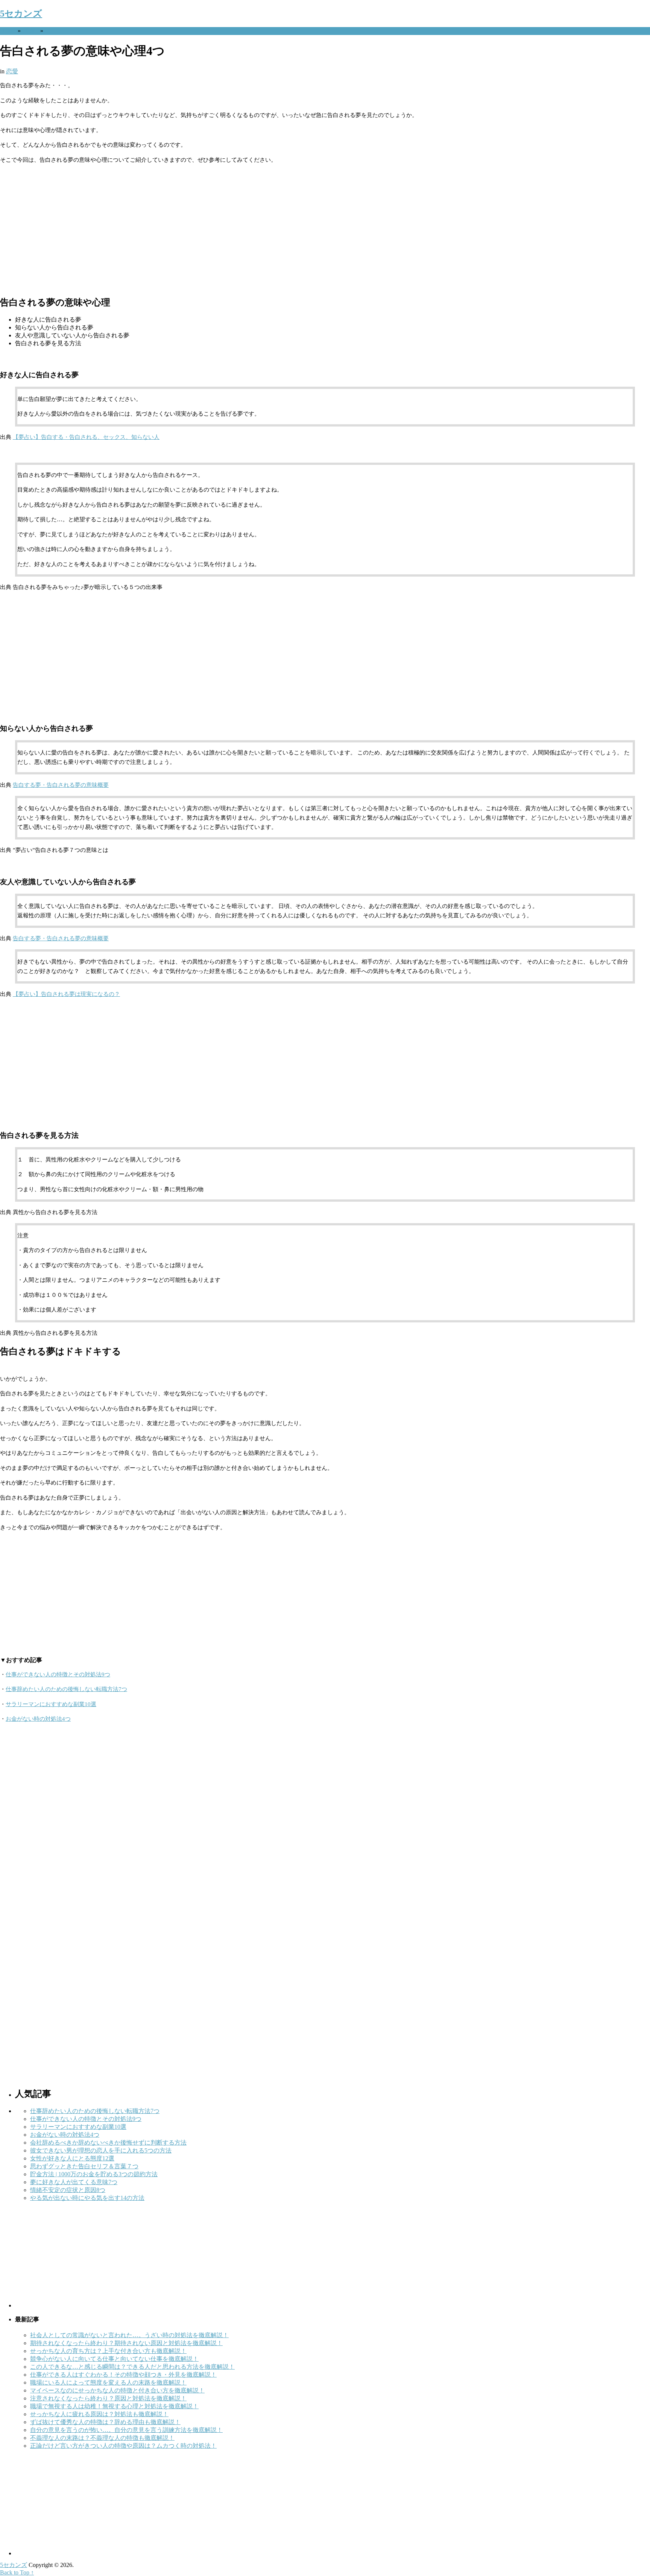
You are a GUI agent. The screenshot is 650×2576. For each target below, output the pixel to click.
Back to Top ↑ (17, 2572)
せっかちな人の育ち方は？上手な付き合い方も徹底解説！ (108, 2351)
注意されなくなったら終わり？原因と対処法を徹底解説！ (108, 2398)
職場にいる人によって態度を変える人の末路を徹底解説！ (108, 2382)
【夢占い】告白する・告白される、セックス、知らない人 (86, 437)
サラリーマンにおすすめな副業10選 (51, 1704)
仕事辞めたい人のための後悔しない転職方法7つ (66, 1689)
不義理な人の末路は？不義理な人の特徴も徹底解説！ (102, 2438)
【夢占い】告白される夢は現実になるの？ (66, 994)
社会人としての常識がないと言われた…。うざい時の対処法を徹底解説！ (129, 2335)
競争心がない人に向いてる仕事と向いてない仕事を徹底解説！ (114, 2359)
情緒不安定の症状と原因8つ (68, 2190)
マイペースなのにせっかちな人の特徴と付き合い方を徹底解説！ (117, 2390)
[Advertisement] (226, 229)
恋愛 (30, 31)
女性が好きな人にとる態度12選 (72, 2158)
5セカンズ (21, 14)
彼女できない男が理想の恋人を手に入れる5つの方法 (101, 2150)
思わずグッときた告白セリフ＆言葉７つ (84, 2166)
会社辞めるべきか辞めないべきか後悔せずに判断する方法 (108, 2143)
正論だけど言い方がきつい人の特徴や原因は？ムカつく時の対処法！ (123, 2446)
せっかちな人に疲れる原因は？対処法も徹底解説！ (99, 2414)
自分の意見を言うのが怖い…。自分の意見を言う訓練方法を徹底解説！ (126, 2430)
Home (7, 31)
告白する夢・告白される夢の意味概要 (61, 785)
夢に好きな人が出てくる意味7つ (74, 2182)
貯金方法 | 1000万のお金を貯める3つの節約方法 (94, 2174)
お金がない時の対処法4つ (38, 1719)
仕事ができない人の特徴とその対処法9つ (58, 1674)
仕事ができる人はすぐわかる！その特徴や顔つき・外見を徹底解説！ (123, 2375)
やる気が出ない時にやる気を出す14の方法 (87, 2198)
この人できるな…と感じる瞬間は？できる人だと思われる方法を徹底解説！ (132, 2367)
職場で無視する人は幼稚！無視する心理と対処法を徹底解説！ (114, 2406)
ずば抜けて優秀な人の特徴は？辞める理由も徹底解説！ (105, 2422)
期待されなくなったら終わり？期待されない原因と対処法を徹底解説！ (126, 2343)
